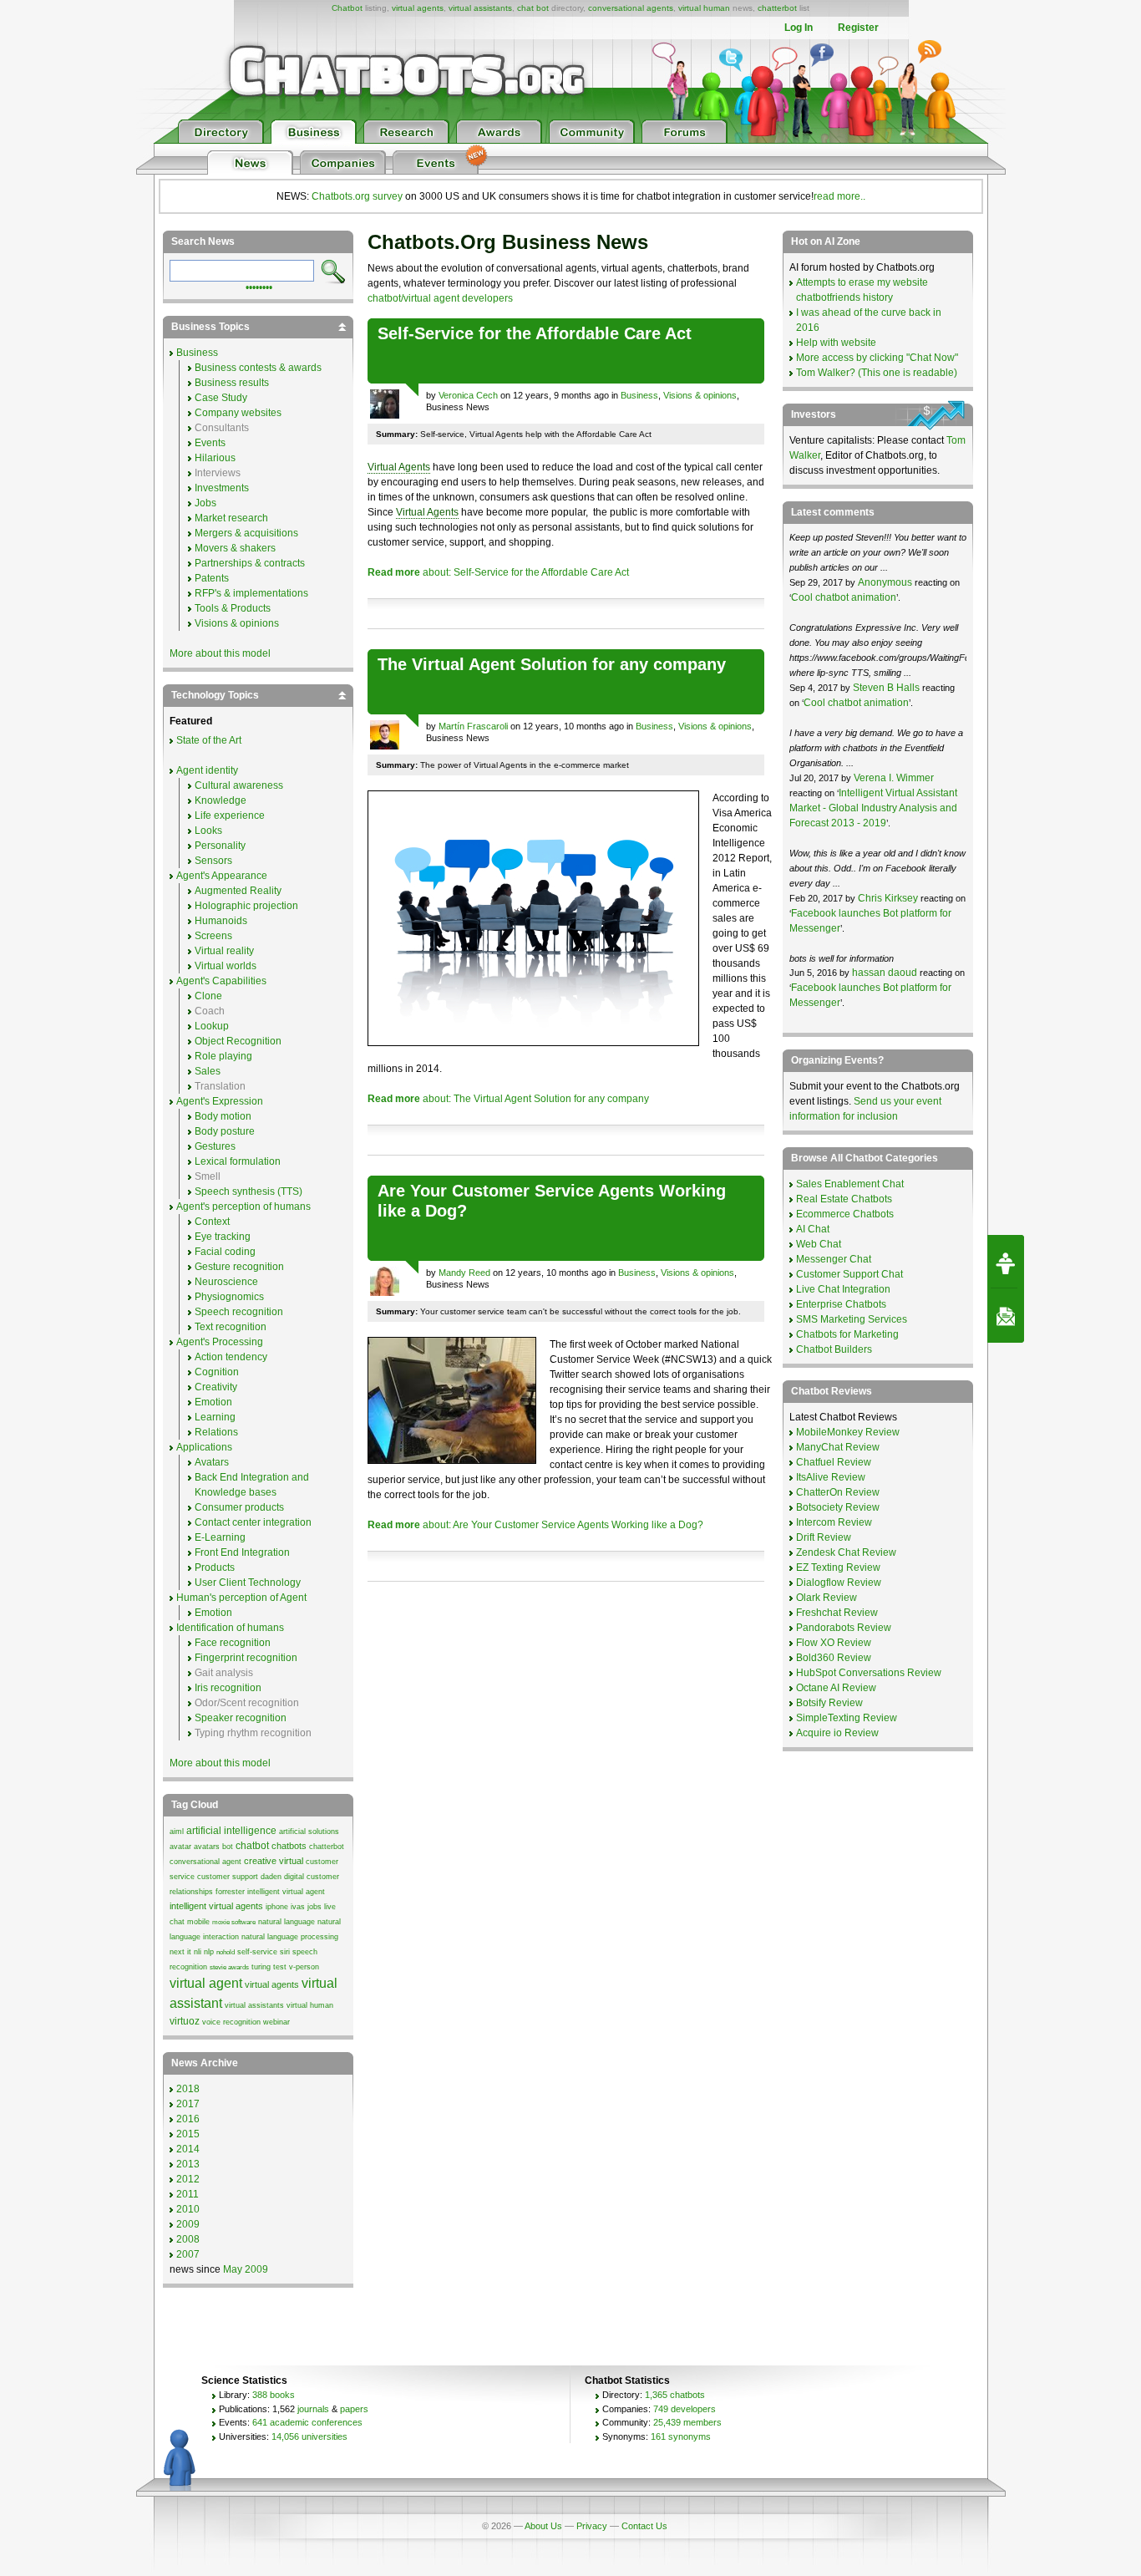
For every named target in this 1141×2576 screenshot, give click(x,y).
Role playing (223, 1056)
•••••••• (259, 286)
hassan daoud (885, 973)
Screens (213, 936)
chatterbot (777, 8)
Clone (208, 996)
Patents (212, 578)
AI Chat (813, 1229)
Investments (222, 488)
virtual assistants (480, 8)
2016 (188, 2119)
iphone (277, 1907)
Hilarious (215, 458)
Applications (204, 1447)
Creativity (216, 1387)
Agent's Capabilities (221, 981)
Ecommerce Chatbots (845, 1214)
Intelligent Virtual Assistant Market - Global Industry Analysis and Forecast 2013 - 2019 (873, 808)
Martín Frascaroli (473, 726)
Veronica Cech (468, 395)
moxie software (234, 1922)
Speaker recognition (241, 1718)
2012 (188, 2179)
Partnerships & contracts (250, 563)
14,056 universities (309, 2436)
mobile (198, 1922)
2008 (188, 2239)
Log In (799, 28)
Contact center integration (253, 1522)
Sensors (213, 861)
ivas (298, 1907)
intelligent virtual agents (216, 1906)
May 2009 (246, 2269)
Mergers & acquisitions (246, 533)
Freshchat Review (837, 1613)
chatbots (289, 1846)
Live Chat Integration (843, 1289)
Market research (231, 518)
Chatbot (347, 8)
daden (271, 1877)
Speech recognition (239, 1312)
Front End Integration (242, 1552)
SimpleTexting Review (847, 1718)
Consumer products (239, 1507)
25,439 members (687, 2422)
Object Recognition (238, 1041)
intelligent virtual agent (286, 1892)
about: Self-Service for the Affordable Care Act (498, 572)
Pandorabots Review (844, 1628)
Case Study (221, 398)
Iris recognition (228, 1688)
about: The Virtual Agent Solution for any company (508, 1099)
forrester (230, 1892)
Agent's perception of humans (243, 1207)
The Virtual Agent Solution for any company (552, 664)
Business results (232, 383)
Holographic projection (246, 906)
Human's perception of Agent (241, 1598)
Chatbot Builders (834, 1349)
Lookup (212, 1026)
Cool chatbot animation (844, 597)
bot (228, 1847)
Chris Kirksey (888, 898)
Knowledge (221, 800)
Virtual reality (224, 951)
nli (198, 1952)
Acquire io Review (837, 1733)
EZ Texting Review (838, 1567)
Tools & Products (233, 608)
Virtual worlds (226, 966)
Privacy (592, 2526)
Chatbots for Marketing (847, 1334)
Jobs (205, 503)
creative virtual (274, 1861)
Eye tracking (223, 1237)
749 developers (685, 2409)
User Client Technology (248, 1583)
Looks (208, 831)
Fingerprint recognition (246, 1658)
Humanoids (221, 921)
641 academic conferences (307, 2422)
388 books (274, 2395)
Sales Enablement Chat (850, 1184)
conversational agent (205, 1862)
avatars (207, 1847)
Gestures (215, 1146)
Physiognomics (229, 1297)
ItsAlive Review (831, 1477)
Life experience (230, 815)
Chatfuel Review (834, 1462)
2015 (188, 2134)
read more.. (839, 196)
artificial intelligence (231, 1831)
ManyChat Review (838, 1447)
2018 (188, 2089)
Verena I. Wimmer (894, 778)
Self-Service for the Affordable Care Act (535, 333)
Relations (216, 1432)
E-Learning (220, 1537)
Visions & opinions (700, 395)
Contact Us (644, 2526)
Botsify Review (829, 1703)
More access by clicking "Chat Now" (877, 358)
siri (285, 1952)
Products (215, 1567)
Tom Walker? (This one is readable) (877, 373)
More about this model (220, 653)
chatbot (252, 1846)
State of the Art (209, 740)
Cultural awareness (239, 785)
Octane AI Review (836, 1688)
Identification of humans (230, 1628)
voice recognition (231, 2022)
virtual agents (418, 8)
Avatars (212, 1462)
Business (639, 395)
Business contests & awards (258, 368)
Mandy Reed (464, 1273)
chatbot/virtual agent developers (440, 298)
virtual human (704, 8)
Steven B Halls (886, 688)
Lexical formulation (238, 1161)
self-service (257, 1952)
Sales (208, 1071)
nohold (226, 1952)
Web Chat (819, 1244)
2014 (188, 2149)
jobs (314, 1907)
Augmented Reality (238, 891)
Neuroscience (226, 1282)
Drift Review (824, 1537)
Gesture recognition (239, 1267)
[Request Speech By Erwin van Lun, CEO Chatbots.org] (1006, 1262)
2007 (188, 2254)
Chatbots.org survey (357, 196)
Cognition (217, 1372)
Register (858, 28)
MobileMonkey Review (848, 1432)
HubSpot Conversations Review (869, 1673)
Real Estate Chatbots (844, 1199)
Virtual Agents (399, 467)
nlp (209, 1952)
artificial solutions (309, 1832)
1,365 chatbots (675, 2395)
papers (354, 2409)
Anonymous (885, 582)
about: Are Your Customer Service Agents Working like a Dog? (535, 1525)
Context (212, 1222)
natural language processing (290, 1937)
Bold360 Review (834, 1658)
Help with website (836, 343)
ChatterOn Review (838, 1492)
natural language (287, 1922)
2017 (188, 2104)
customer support (228, 1877)
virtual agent (206, 1983)
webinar (276, 2022)
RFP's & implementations (251, 593)
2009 (188, 2224)
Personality (220, 846)
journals (313, 2409)
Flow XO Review (834, 1643)
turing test (269, 1967)
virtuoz (185, 2021)
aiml (177, 1832)
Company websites (238, 413)
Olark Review (827, 1598)
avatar (180, 1847)
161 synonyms (681, 2436)
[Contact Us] (1006, 1316)
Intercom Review (834, 1522)
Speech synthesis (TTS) (248, 1191)
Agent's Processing (220, 1342)
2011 (188, 2194)
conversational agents (631, 8)
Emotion (213, 1402)
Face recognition (233, 1643)
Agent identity (207, 770)
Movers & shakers (235, 548)
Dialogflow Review (839, 1583)
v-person (304, 1967)
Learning (215, 1417)
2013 (188, 2164)
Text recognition (231, 1327)
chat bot (533, 8)
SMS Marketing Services (852, 1319)
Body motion (223, 1116)
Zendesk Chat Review (846, 1552)
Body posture (225, 1131)
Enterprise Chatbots (841, 1304)
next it (180, 1952)
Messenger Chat (834, 1259)
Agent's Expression (220, 1101)
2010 (188, 2209)
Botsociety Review (838, 1507)
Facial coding (225, 1252)
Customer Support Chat (849, 1274)
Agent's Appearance (222, 876)
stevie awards (229, 1967)
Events (210, 443)
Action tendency (231, 1357)
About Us (543, 2526)
